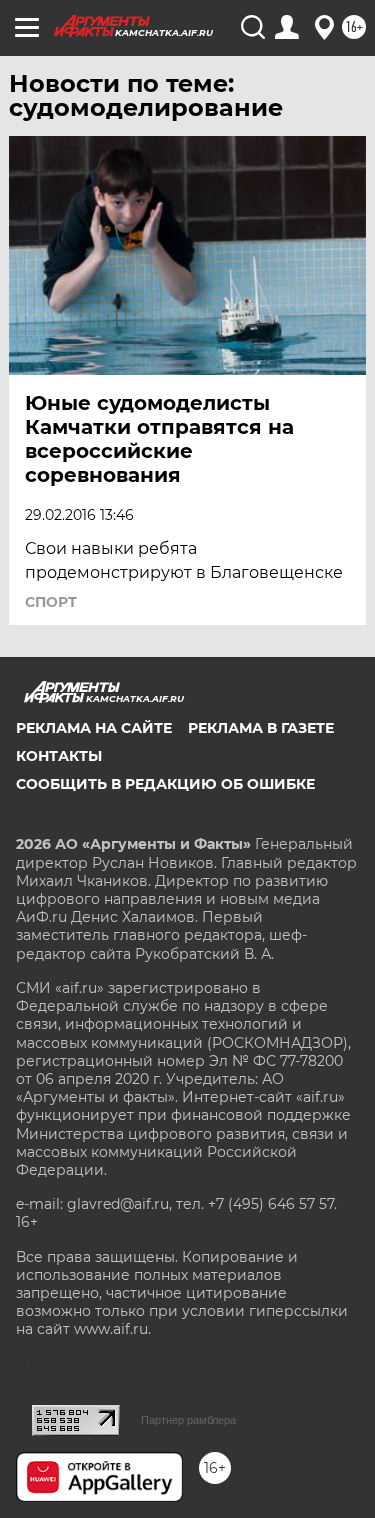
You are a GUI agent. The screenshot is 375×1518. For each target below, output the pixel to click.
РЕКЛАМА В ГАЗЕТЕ (261, 728)
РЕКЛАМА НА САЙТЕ (94, 728)
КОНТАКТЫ (59, 756)
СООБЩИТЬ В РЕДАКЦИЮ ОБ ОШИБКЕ (165, 784)
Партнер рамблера (188, 1420)
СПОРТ (51, 602)
